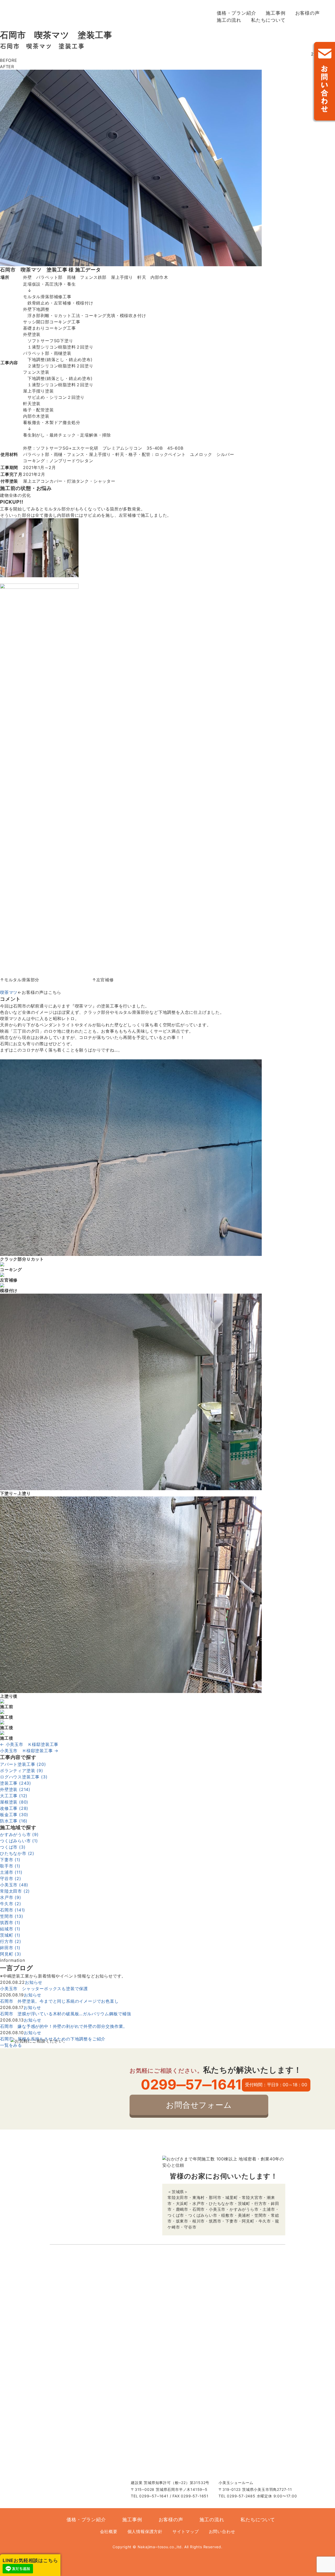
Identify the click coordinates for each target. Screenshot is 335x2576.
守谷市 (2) (11, 1878)
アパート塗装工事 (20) (23, 1764)
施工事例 (275, 13)
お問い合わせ (323, 83)
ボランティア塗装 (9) (22, 1771)
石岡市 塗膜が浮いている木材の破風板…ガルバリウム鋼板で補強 (66, 2014)
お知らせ (34, 1982)
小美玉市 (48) (14, 1885)
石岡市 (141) (13, 1910)
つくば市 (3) (13, 1847)
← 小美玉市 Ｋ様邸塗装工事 (29, 1744)
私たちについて (268, 20)
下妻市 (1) (10, 1860)
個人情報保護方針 (145, 2531)
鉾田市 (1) (10, 1948)
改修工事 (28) (14, 1808)
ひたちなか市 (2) (17, 1853)
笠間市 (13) (12, 1916)
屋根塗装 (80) (14, 1802)
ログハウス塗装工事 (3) (24, 1777)
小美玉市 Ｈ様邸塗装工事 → (29, 1751)
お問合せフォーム (199, 2105)
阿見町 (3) (11, 1954)
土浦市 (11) (11, 1872)
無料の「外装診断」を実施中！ (309, 162)
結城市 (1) (10, 1929)
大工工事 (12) (14, 1796)
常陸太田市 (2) (15, 1891)
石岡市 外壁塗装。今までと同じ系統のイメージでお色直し (59, 2001)
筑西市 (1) (10, 1923)
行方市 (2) (11, 1941)
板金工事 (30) (14, 1815)
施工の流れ (229, 20)
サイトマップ (186, 2531)
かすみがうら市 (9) (19, 1834)
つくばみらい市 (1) (19, 1841)
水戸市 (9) (11, 1897)
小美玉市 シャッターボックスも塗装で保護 (44, 1989)
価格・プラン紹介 (236, 13)
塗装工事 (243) (16, 1783)
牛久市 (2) (11, 1904)
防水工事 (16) (14, 1821)
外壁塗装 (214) (15, 1789)
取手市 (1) (10, 1866)
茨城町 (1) (10, 1935)
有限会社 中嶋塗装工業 (58, 16)
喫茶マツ (9, 992)
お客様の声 (308, 13)
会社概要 (109, 2531)
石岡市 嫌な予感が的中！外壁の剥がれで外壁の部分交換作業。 (64, 2026)
